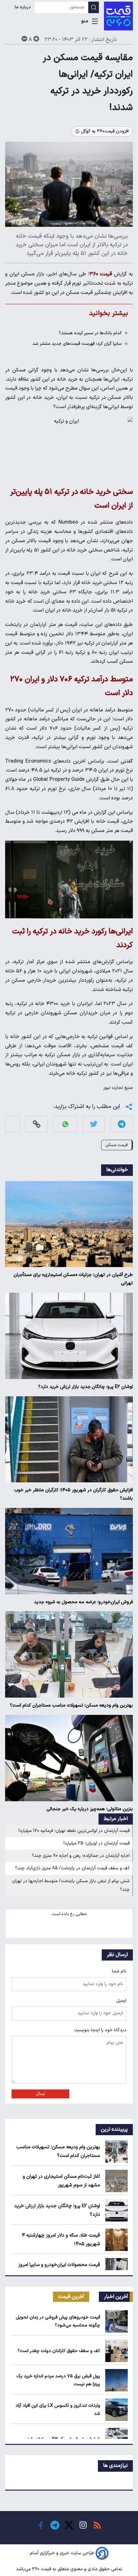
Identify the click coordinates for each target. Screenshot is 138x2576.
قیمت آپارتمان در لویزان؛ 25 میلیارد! (97, 1843)
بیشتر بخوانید (108, 313)
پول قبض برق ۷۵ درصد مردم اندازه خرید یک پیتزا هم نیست (58, 2380)
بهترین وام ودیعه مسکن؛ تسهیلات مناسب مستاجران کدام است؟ (71, 1705)
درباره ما (23, 7)
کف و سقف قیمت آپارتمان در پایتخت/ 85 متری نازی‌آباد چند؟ (72, 1868)
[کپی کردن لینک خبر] (37, 1124)
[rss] (97, 2525)
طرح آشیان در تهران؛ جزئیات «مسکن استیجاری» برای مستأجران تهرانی (73, 1279)
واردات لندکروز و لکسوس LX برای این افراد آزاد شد (58, 2410)
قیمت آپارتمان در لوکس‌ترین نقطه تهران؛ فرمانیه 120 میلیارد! (74, 1831)
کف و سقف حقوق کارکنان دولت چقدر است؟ (59, 2351)
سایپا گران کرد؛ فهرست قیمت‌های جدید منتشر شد (77, 344)
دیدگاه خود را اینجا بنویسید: (100, 2030)
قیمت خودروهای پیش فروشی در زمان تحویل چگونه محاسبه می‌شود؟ (58, 2321)
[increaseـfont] (36, 39)
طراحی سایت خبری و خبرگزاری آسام (62, 2553)
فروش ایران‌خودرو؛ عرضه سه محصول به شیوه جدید (83, 1602)
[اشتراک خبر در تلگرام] (122, 1124)
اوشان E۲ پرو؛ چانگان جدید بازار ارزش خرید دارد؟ (86, 1387)
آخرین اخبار (116, 2297)
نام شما (119, 1971)
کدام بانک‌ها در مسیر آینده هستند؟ (90, 333)
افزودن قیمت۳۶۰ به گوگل (105, 131)
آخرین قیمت (71, 2297)
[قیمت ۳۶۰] (118, 16)
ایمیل (121, 2001)
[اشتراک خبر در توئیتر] (94, 1124)
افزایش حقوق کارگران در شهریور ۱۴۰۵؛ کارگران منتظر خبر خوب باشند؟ (73, 1494)
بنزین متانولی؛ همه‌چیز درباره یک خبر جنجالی (90, 1809)
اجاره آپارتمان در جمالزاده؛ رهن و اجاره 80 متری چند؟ (81, 1856)
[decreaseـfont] (24, 39)
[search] (94, 7)
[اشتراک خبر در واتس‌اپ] (65, 1124)
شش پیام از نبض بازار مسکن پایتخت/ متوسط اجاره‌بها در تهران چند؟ (71, 1885)
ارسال (41, 2094)
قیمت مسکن (116, 1145)
